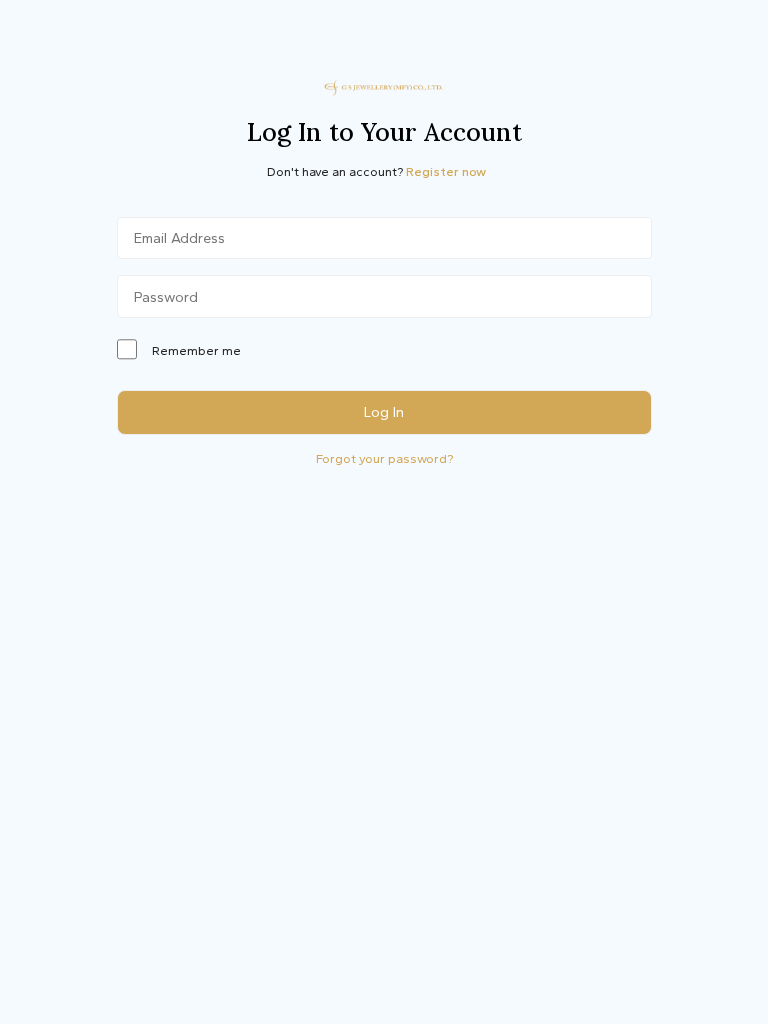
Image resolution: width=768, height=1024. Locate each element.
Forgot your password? (384, 458)
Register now (446, 171)
